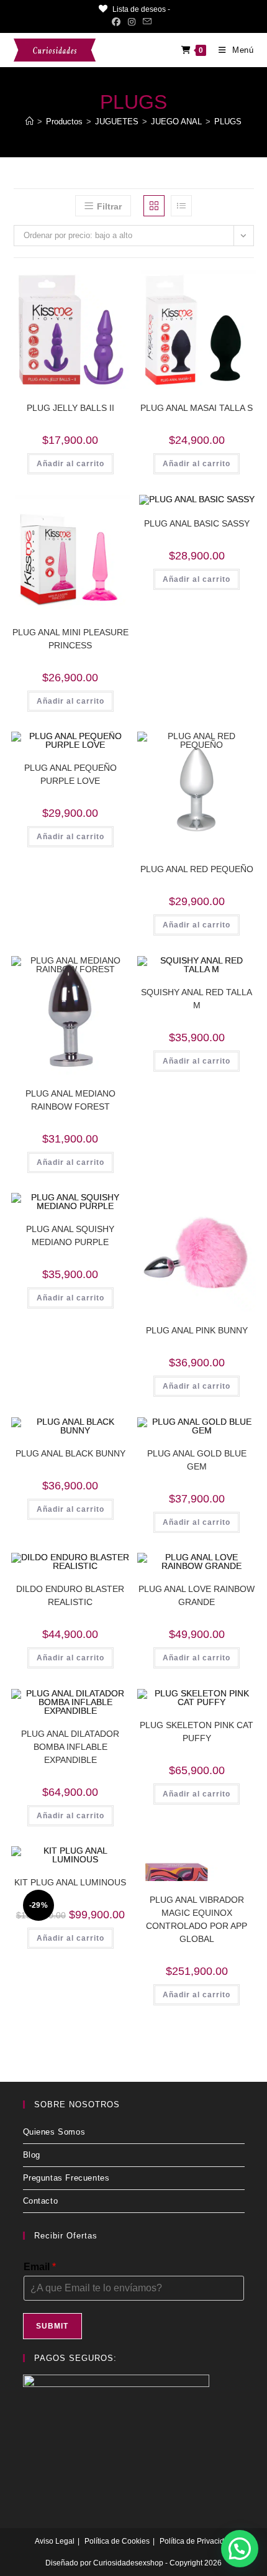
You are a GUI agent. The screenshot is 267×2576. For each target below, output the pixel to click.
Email (40, 2267)
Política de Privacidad (196, 2541)
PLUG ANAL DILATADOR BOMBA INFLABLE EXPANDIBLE (70, 1747)
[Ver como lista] (181, 206)
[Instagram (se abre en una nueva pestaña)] (132, 22)
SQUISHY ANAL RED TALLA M (197, 999)
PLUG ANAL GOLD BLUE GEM (197, 1460)
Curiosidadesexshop (128, 2563)
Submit (52, 2326)
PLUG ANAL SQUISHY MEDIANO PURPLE (70, 1235)
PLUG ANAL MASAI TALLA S (197, 408)
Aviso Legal (55, 2541)
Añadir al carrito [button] (70, 464)
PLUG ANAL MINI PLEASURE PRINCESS (70, 639)
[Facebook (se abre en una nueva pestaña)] (118, 22)
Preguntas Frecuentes (66, 2178)
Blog (32, 2155)
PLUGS (228, 122)
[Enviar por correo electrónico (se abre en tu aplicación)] (147, 22)
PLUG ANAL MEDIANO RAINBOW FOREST (70, 1100)
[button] (101, 284)
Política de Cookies (117, 2541)
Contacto (41, 2201)
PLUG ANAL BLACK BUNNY (70, 1453)
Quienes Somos (54, 2132)
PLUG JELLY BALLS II (70, 408)
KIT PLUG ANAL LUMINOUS (70, 1882)
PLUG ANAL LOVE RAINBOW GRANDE (197, 1595)
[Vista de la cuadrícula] (154, 206)
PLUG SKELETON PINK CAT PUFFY (197, 1732)
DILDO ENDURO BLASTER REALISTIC (70, 1595)
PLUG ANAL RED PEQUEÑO (197, 869)
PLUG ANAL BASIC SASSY (197, 523)
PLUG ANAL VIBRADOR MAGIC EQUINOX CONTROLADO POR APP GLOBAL (197, 1919)
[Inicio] (29, 122)
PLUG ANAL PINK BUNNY (197, 1330)
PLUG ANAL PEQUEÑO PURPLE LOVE (70, 774)
